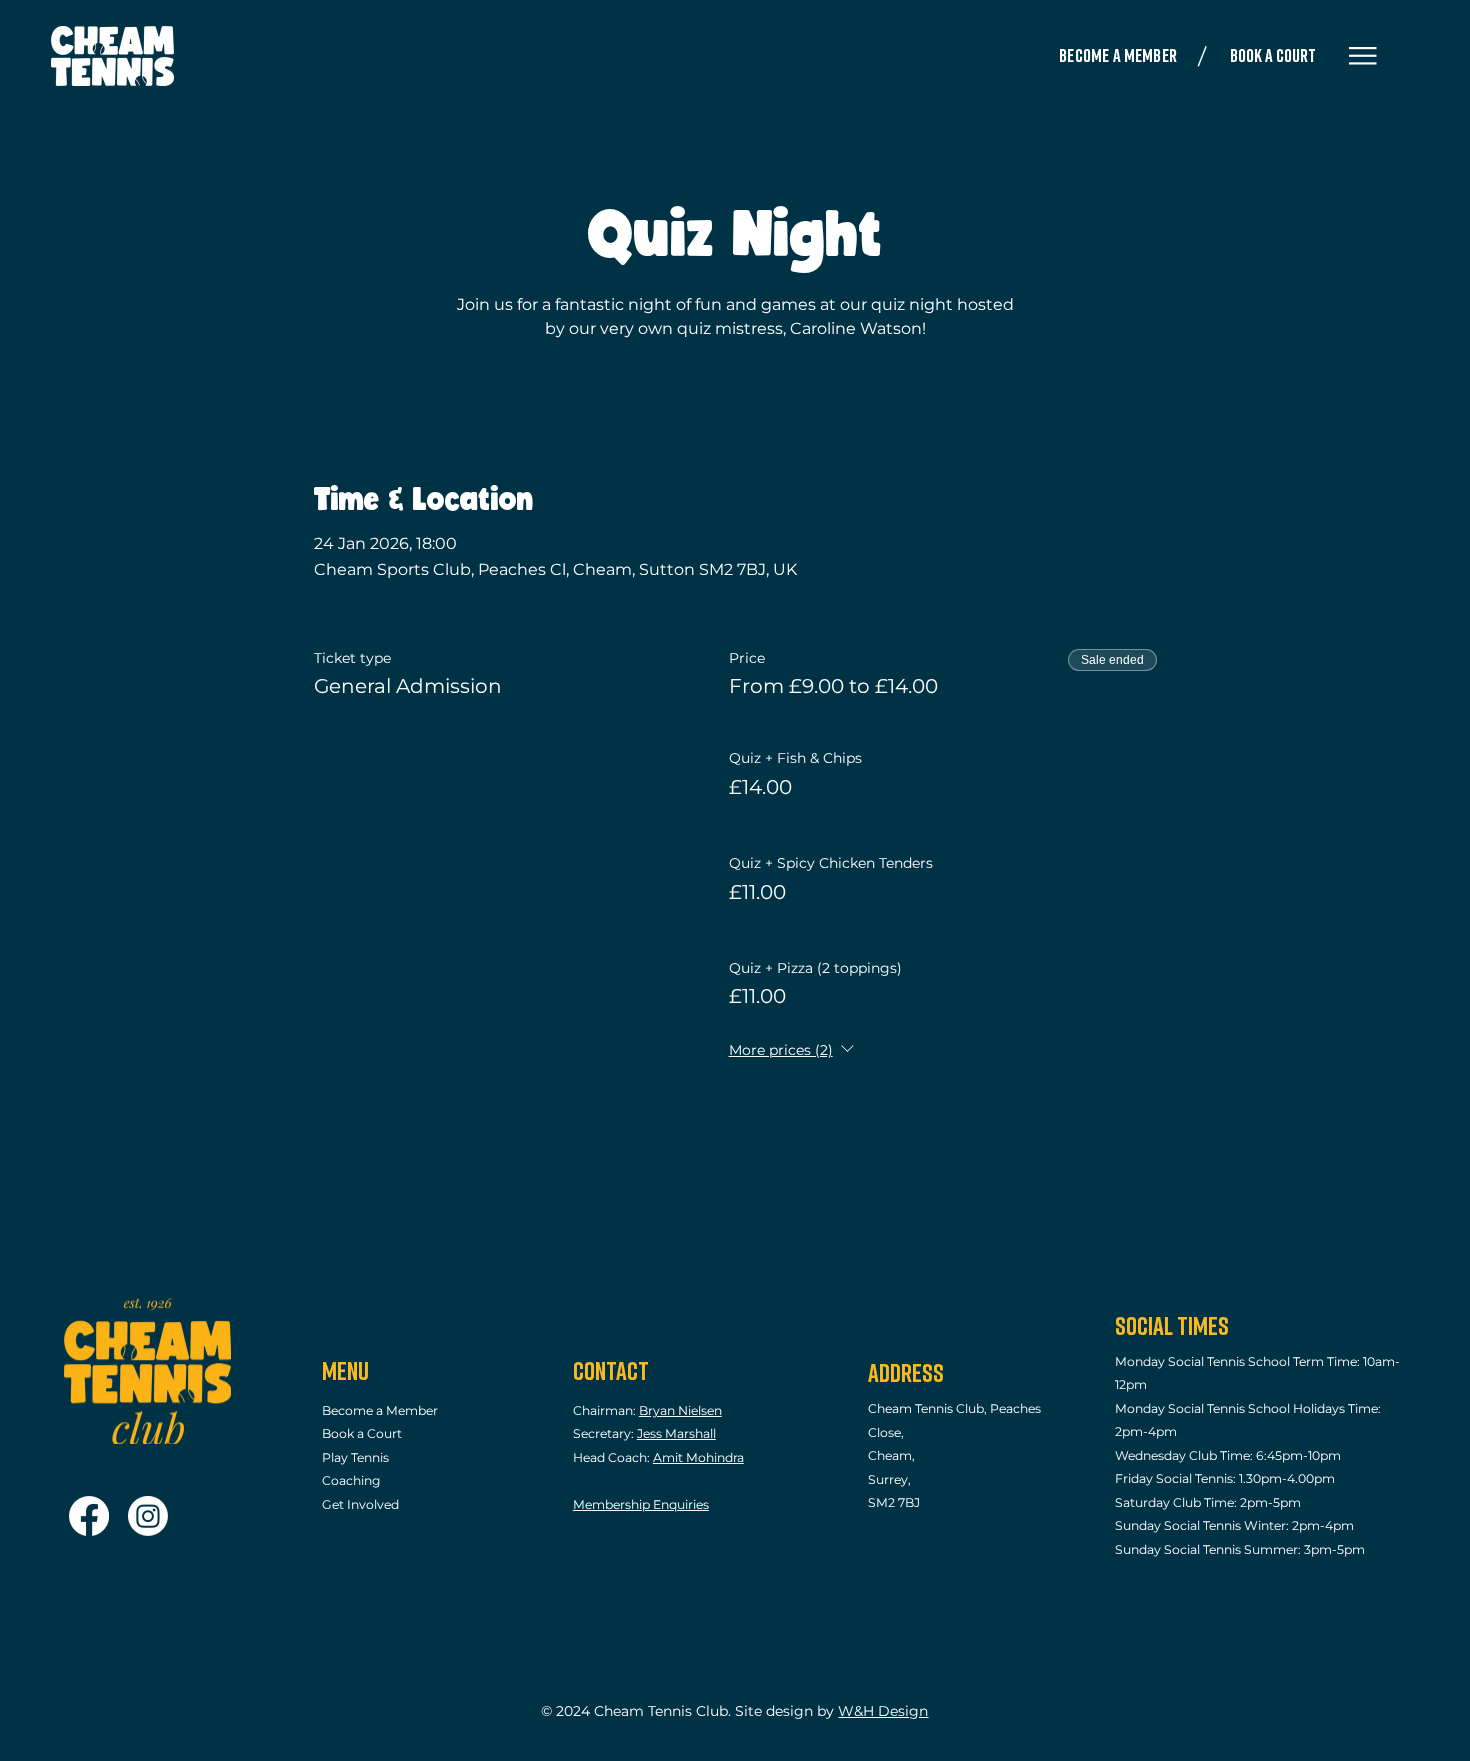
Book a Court (362, 1433)
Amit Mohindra (698, 1457)
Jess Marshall (676, 1433)
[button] (1363, 56)
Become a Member (380, 1410)
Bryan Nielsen (680, 1410)
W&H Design (883, 1711)
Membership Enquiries (641, 1504)
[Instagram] (148, 1516)
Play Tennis (355, 1457)
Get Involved (360, 1504)
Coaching (352, 1480)
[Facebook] (89, 1516)
